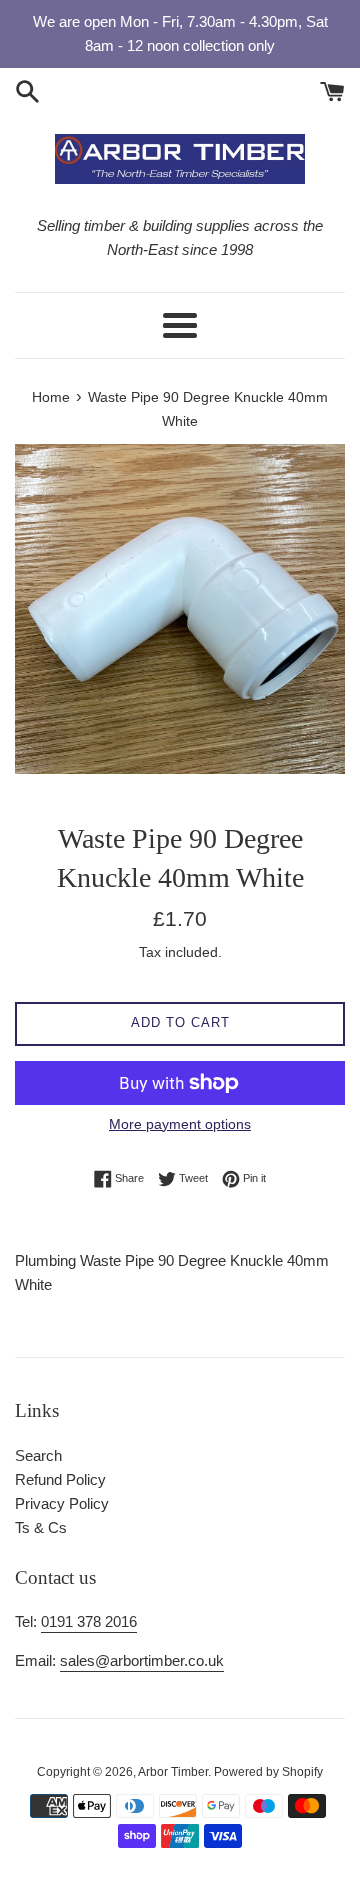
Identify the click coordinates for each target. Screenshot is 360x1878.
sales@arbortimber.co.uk (142, 1660)
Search (38, 1455)
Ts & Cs (41, 1527)
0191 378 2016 (89, 1621)
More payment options (180, 1124)
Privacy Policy (62, 1503)
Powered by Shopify (268, 1772)
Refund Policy (60, 1479)
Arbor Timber (173, 1772)
